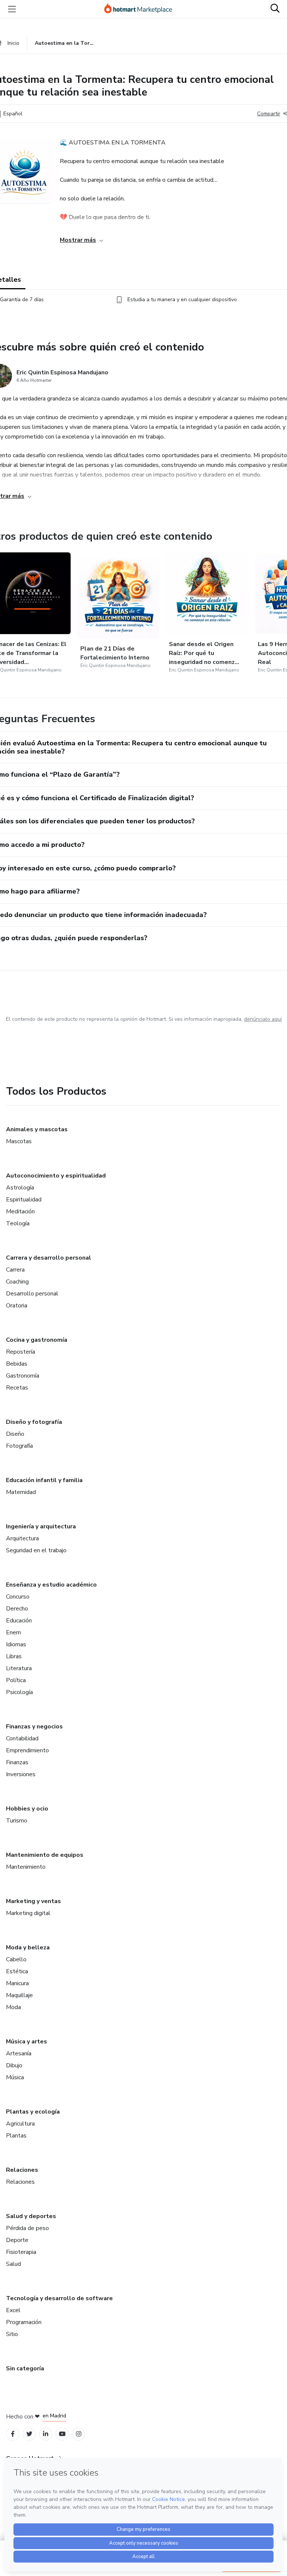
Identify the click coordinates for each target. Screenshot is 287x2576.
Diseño (15, 1434)
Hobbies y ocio (27, 1809)
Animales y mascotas (37, 1129)
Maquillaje (19, 1995)
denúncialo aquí (263, 1019)
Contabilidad (22, 1738)
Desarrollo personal (32, 1294)
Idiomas (16, 1644)
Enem (13, 1632)
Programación (24, 2322)
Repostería (21, 1352)
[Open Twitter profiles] (29, 2434)
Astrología (20, 1188)
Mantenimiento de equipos (45, 1855)
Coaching (17, 1282)
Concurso (18, 1597)
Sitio (12, 2334)
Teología (18, 1223)
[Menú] (12, 9)
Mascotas (19, 1141)
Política (16, 1680)
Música (15, 2077)
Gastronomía (23, 1376)
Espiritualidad (24, 1200)
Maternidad (21, 1492)
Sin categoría (25, 2368)
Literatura (19, 1668)
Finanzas (17, 1762)
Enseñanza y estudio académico (51, 1585)
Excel (13, 2310)
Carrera (15, 1270)
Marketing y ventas (33, 1901)
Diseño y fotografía (34, 1422)
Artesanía (19, 2053)
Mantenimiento (26, 1867)
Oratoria (17, 1306)
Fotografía (19, 1446)
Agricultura (20, 2124)
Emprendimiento (27, 1750)
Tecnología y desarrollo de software (59, 2298)
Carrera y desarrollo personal (49, 1258)
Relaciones (22, 2170)
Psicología (19, 1692)
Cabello (16, 1959)
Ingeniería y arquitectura (41, 1526)
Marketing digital (28, 1913)
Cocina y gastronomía (37, 1340)
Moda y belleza (28, 1947)
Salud (13, 2264)
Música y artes (27, 2042)
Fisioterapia (21, 2252)
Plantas (16, 2136)
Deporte (17, 2240)
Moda (13, 2007)
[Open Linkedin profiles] (46, 2434)
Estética (17, 1971)
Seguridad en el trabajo (36, 1550)
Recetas (17, 1388)
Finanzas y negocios (34, 1727)
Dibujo (14, 2065)
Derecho (17, 1609)
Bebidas (17, 1364)
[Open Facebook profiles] (13, 2434)
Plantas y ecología (33, 2112)
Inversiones (21, 1774)
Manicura (17, 1983)
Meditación (20, 1211)
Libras (14, 1656)
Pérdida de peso (27, 2228)
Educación (19, 1621)
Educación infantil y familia (44, 1480)
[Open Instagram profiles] (79, 2434)
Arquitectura (22, 1538)
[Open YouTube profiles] (62, 2434)
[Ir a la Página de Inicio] (142, 9)
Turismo (17, 1821)
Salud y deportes (31, 2216)
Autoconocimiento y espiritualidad (56, 1176)
